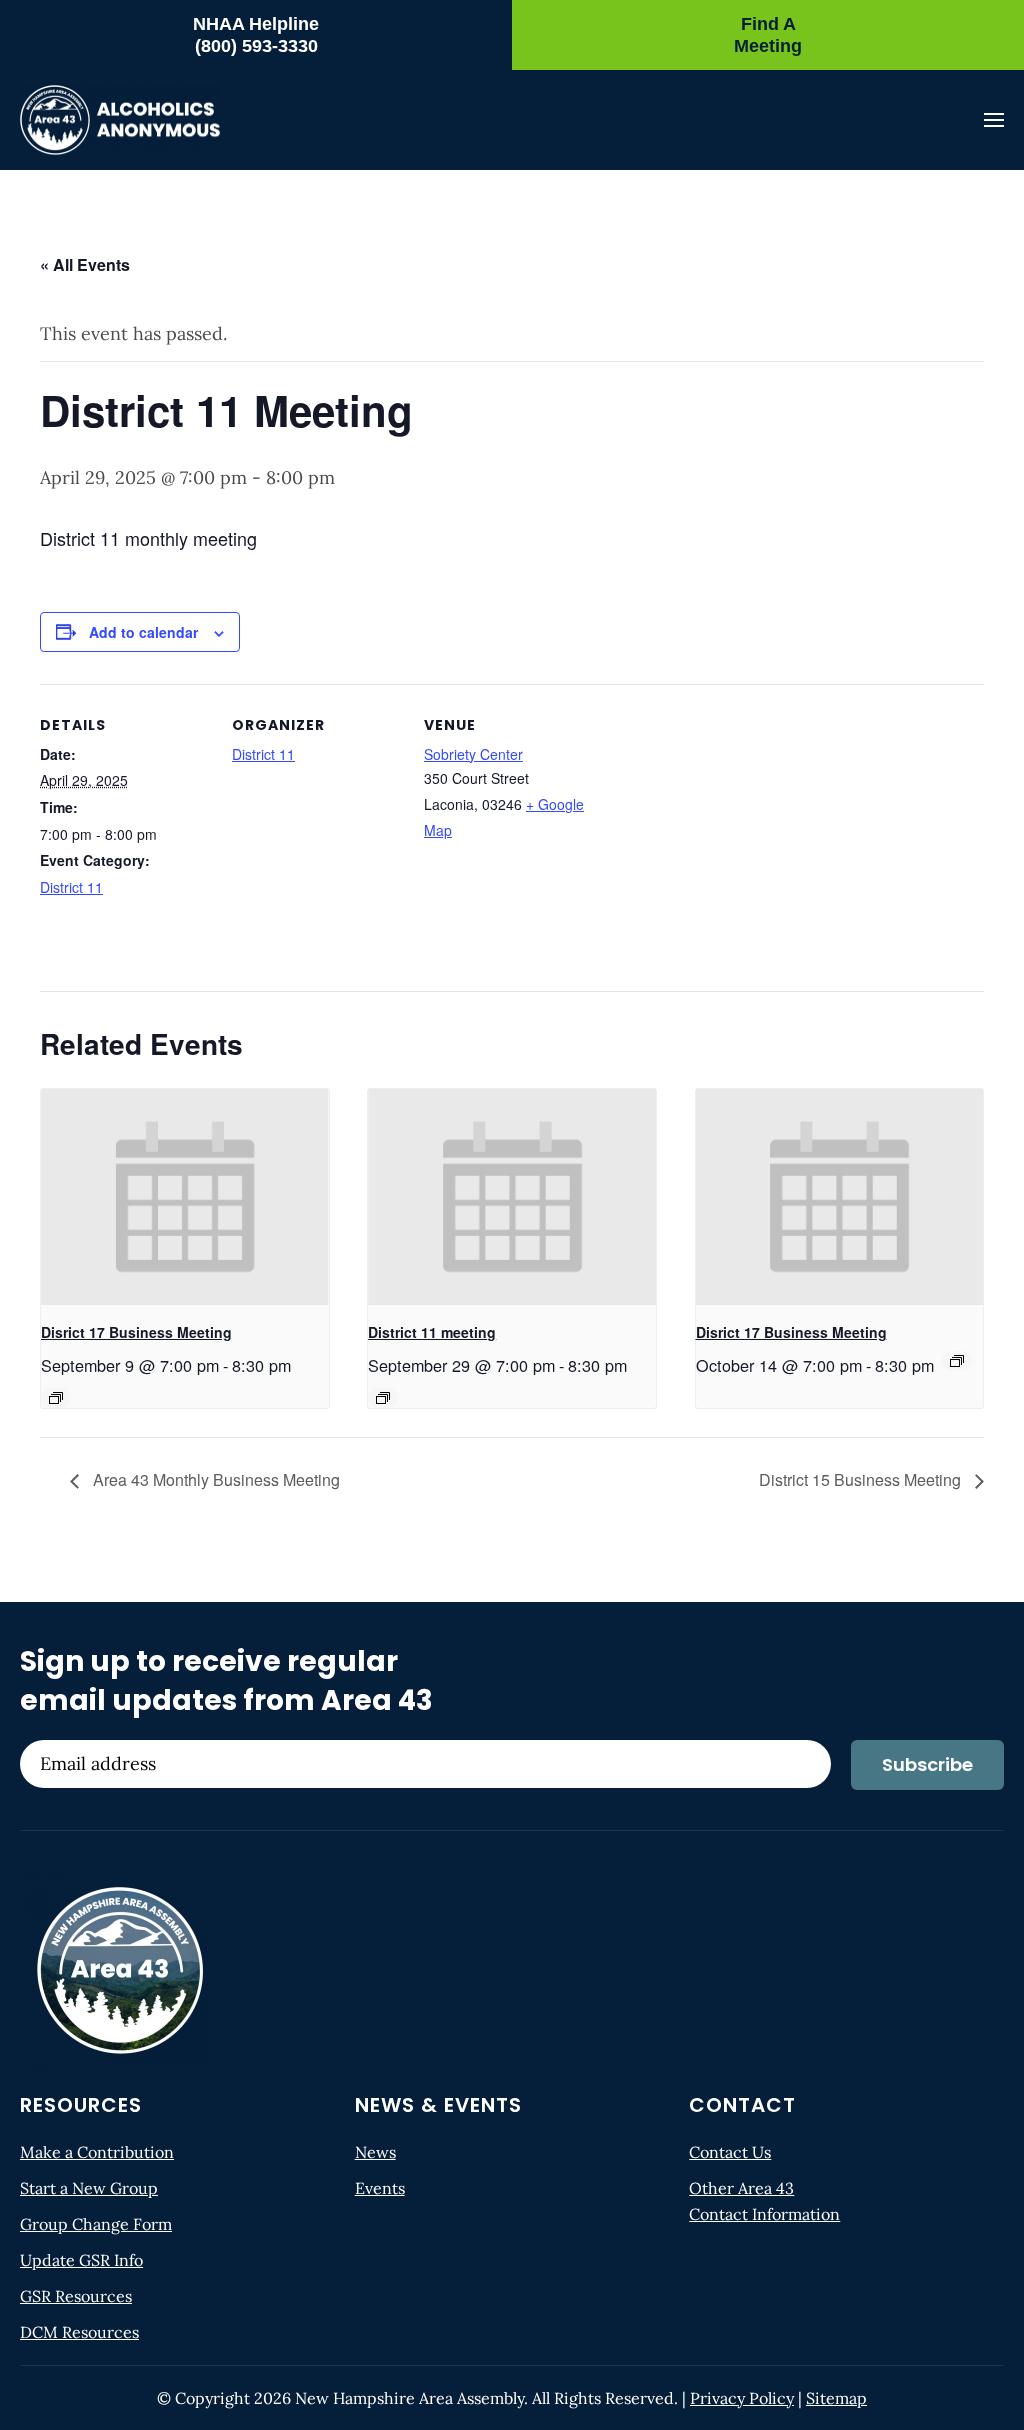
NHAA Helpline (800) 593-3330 (256, 35)
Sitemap (836, 2398)
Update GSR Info (81, 2260)
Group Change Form (96, 2224)
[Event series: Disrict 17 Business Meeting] (56, 1398)
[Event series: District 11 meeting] (383, 1398)
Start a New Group (89, 2188)
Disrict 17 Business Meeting (136, 1332)
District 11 (71, 887)
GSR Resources (76, 2296)
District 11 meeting (432, 1332)
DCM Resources (79, 2332)
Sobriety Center (473, 754)
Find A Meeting (768, 35)
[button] (994, 120)
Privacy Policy (742, 2398)
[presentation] (185, 1197)
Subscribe (927, 1764)
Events (380, 2188)
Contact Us (730, 2152)
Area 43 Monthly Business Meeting (214, 1479)
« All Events (85, 264)
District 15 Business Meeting (862, 1479)
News (375, 2152)
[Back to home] (120, 120)
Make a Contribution (97, 2152)
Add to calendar (143, 632)
